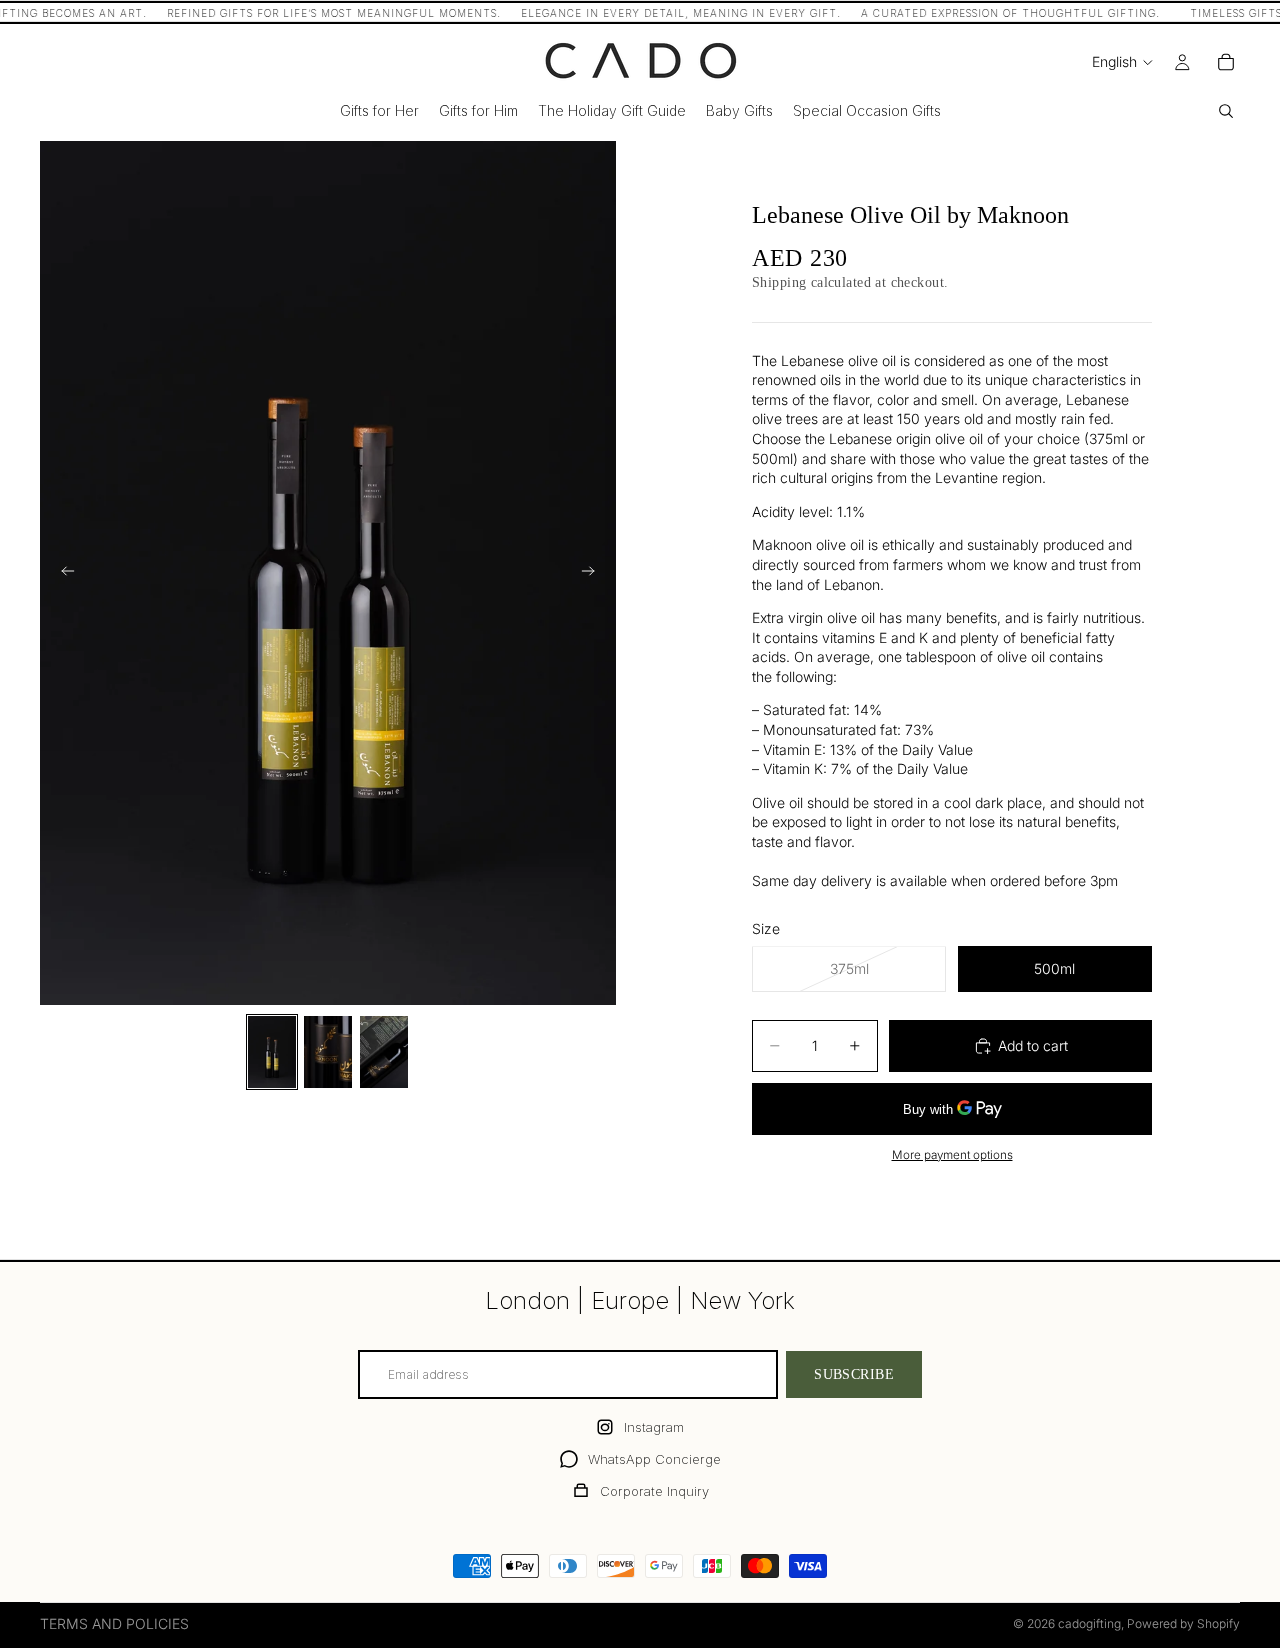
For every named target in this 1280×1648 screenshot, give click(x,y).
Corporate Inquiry (654, 1491)
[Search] (1226, 111)
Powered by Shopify (1183, 1623)
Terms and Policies (114, 1623)
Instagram (654, 1427)
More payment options (952, 1155)
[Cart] (1226, 62)
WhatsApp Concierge (654, 1459)
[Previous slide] (62, 573)
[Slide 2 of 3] (328, 1052)
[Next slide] (594, 573)
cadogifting (1089, 1623)
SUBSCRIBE (854, 1374)
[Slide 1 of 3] (272, 1052)
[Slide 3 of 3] (384, 1052)
